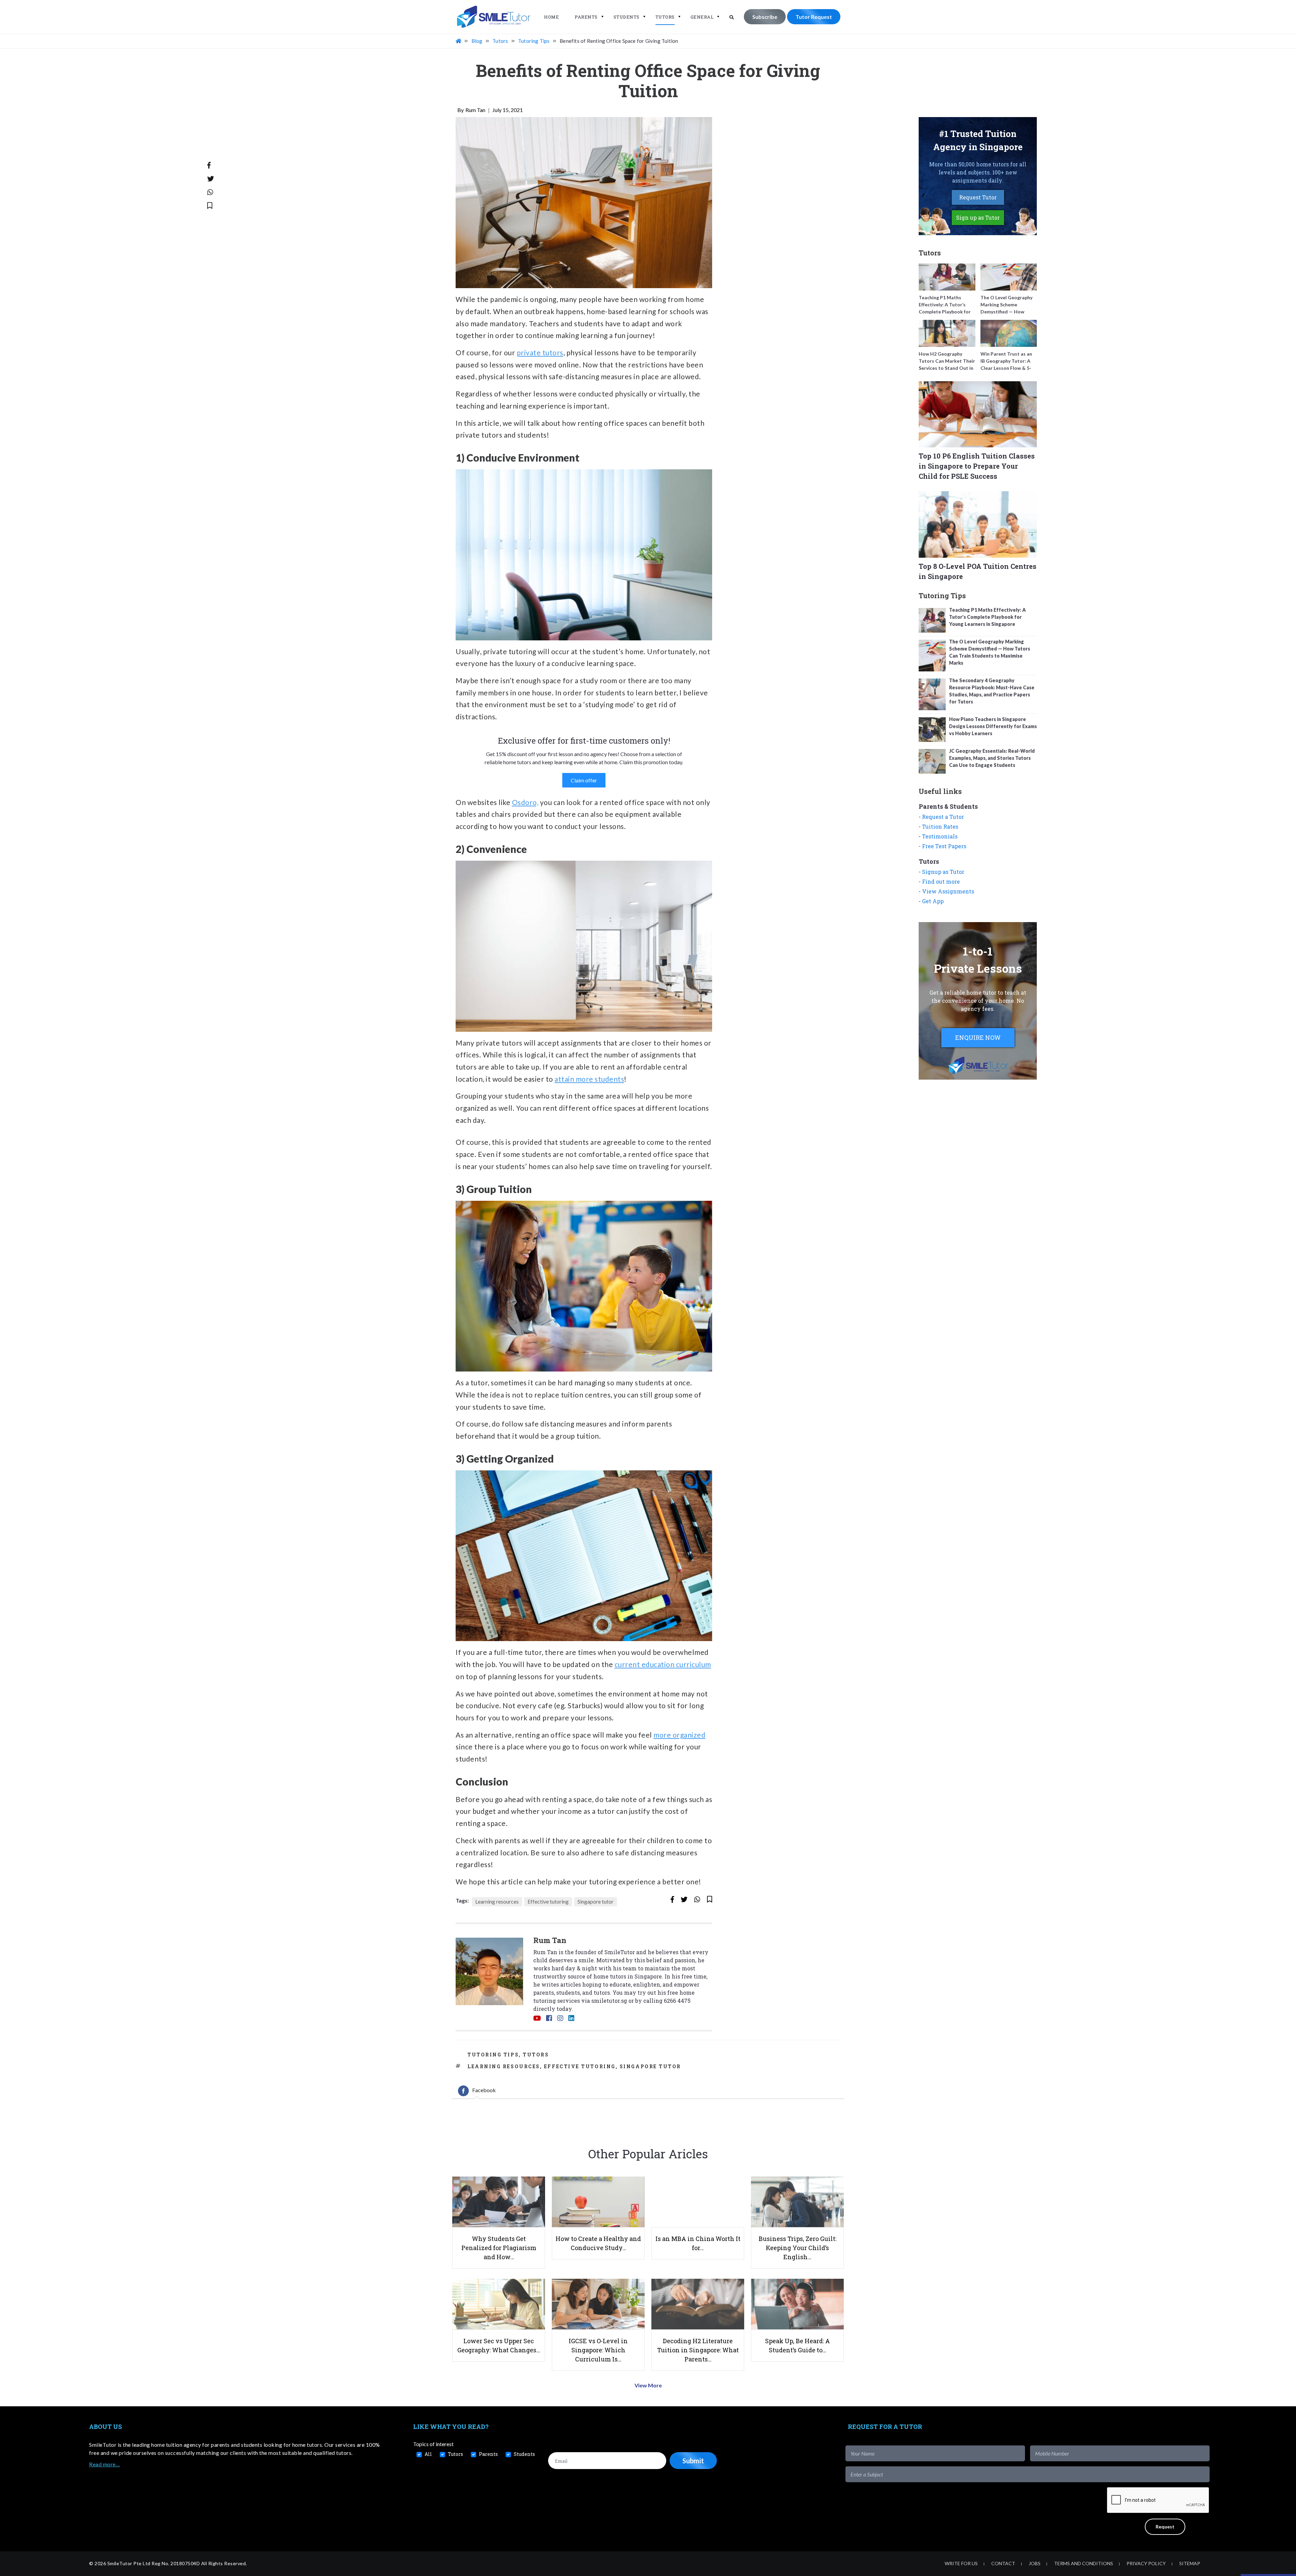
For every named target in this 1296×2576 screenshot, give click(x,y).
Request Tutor (978, 197)
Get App (933, 901)
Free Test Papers (944, 846)
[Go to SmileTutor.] (459, 41)
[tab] (477, 2091)
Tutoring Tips (493, 2055)
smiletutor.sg (609, 2001)
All (428, 2454)
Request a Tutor (943, 817)
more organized (679, 1735)
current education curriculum (663, 1664)
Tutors (665, 17)
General (702, 17)
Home (551, 17)
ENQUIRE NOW (978, 1037)
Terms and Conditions (1084, 2563)
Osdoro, (525, 802)
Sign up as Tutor (978, 217)
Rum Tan (475, 110)
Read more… (104, 2464)
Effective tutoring (548, 1901)
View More (648, 2385)
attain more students (589, 1079)
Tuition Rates (940, 826)
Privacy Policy (1146, 2563)
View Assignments (948, 891)
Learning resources (497, 1901)
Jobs (1035, 2563)
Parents (586, 17)
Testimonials (940, 836)
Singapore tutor (596, 1901)
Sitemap (1190, 2563)
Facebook (484, 2090)
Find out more (941, 881)
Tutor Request (814, 17)
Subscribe (765, 17)
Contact (1003, 2563)
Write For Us (961, 2563)
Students (627, 17)
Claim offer (584, 780)
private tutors (540, 352)
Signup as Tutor (943, 872)
